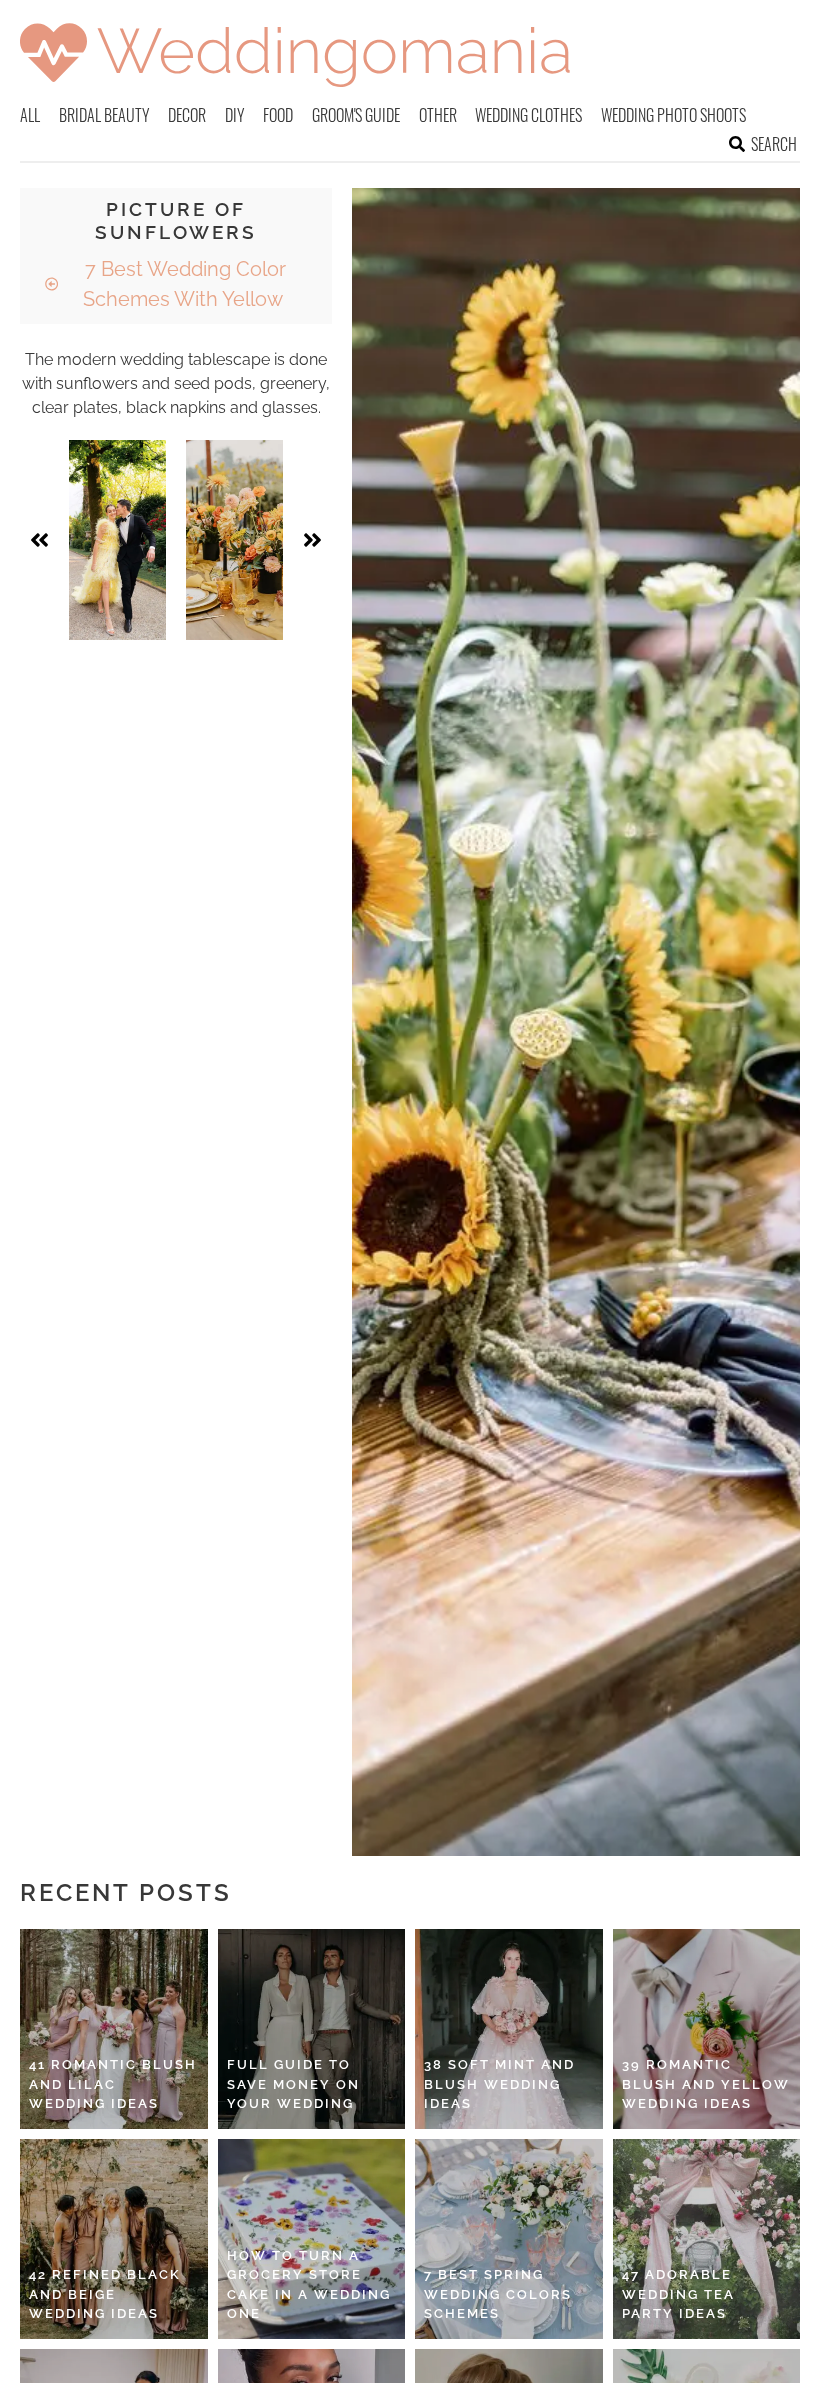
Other (438, 115)
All (30, 115)
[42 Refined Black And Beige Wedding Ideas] (114, 2239)
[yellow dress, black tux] (117, 540)
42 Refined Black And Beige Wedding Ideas (105, 2294)
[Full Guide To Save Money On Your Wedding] (312, 2029)
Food (278, 115)
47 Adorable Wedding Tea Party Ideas (678, 2294)
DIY (235, 115)
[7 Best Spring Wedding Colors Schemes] (509, 2239)
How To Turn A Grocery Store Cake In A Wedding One (309, 2285)
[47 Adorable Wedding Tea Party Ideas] (707, 2239)
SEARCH (774, 144)
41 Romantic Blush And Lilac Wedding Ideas (113, 2084)
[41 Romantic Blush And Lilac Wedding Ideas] (114, 2029)
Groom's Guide (356, 115)
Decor (187, 115)
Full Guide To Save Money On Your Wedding (293, 2084)
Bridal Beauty (104, 115)
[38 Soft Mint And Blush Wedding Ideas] (509, 2029)
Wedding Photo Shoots (673, 115)
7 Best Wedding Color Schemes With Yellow (183, 284)
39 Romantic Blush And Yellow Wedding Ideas (706, 2084)
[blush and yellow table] (234, 540)
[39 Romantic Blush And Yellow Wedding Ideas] (707, 2029)
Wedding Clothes (528, 115)
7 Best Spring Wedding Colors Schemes (498, 2294)
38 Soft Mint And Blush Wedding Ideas (499, 2084)
